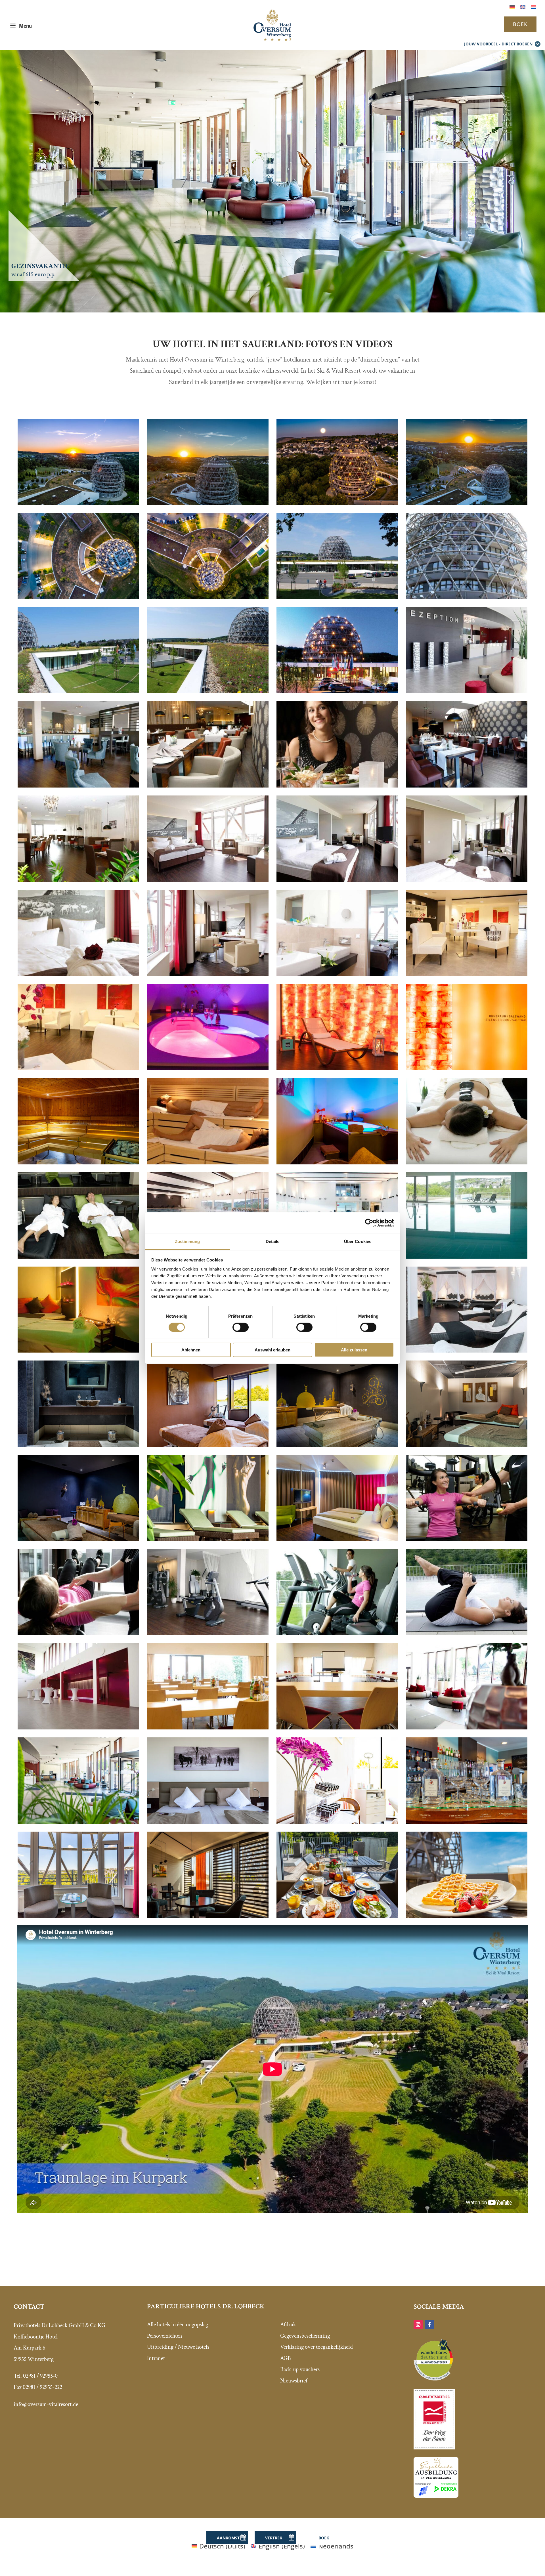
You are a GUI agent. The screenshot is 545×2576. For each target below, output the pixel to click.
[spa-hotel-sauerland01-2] (467, 973)
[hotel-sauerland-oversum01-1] (337, 691)
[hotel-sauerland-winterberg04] (337, 1538)
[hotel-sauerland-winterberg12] (208, 1821)
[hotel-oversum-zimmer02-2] (337, 879)
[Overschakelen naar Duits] (512, 6)
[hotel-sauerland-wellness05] (467, 1444)
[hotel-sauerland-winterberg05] (467, 1915)
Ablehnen (191, 1350)
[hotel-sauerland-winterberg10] (78, 597)
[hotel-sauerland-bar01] (467, 1821)
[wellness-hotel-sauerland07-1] (467, 1256)
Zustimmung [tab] (187, 1241)
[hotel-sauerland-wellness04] (208, 1538)
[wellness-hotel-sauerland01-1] (467, 1350)
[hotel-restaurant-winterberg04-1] (337, 785)
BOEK (520, 24)
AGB (286, 2358)
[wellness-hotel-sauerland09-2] (467, 1162)
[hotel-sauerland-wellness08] (337, 1444)
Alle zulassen (354, 1350)
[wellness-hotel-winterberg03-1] (78, 1633)
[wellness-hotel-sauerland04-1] (208, 1162)
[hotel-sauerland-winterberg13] (78, 1821)
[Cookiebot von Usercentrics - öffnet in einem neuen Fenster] (369, 1223)
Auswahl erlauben (272, 1350)
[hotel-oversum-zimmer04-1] (208, 879)
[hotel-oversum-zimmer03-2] (337, 973)
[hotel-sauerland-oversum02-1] (208, 691)
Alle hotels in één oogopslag (178, 2325)
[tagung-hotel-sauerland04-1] (208, 1727)
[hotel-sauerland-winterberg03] (78, 503)
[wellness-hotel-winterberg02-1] (208, 1633)
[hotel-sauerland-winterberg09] (208, 597)
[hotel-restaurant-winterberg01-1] (78, 879)
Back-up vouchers (300, 2369)
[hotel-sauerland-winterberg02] (337, 503)
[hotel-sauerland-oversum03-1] (337, 597)
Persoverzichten (165, 2336)
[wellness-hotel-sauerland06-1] (78, 1350)
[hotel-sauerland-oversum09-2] (208, 973)
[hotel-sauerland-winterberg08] (78, 1915)
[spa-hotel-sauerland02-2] (78, 1068)
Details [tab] (273, 1241)
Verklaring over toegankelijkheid (316, 2347)
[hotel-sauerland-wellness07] (337, 1821)
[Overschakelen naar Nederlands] (534, 6)
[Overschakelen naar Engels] (523, 6)
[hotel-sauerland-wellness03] (78, 1538)
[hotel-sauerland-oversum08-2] (78, 973)
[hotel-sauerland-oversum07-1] (467, 597)
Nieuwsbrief (294, 2381)
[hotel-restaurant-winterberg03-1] (467, 785)
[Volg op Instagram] (418, 2325)
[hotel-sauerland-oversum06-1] (78, 785)
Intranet (156, 2358)
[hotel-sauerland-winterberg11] (467, 503)
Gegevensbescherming (305, 2336)
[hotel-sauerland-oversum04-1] (78, 691)
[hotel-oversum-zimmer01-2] (467, 879)
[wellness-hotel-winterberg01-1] (467, 1633)
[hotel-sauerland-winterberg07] (208, 1915)
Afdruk (288, 2325)
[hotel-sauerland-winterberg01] (208, 503)
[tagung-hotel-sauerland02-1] (467, 1727)
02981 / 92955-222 (42, 2387)
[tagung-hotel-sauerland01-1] (78, 1727)
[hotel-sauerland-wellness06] (467, 1068)
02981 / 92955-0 (40, 2376)
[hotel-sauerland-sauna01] (78, 1162)
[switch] (241, 1327)
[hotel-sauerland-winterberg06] (337, 1915)
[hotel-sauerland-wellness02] (78, 1444)
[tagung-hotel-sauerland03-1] (337, 1727)
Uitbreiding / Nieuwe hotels (178, 2347)
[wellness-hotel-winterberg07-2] (78, 1256)
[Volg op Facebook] (429, 2325)
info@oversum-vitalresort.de (46, 2404)
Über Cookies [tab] (358, 1241)
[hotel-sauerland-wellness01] (208, 1444)
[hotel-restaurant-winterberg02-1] (208, 785)
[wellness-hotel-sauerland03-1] (337, 1068)
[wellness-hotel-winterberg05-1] (467, 1538)
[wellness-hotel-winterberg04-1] (337, 1633)
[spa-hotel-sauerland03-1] (208, 1068)
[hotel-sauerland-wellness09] (337, 1162)
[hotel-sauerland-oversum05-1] (467, 691)
